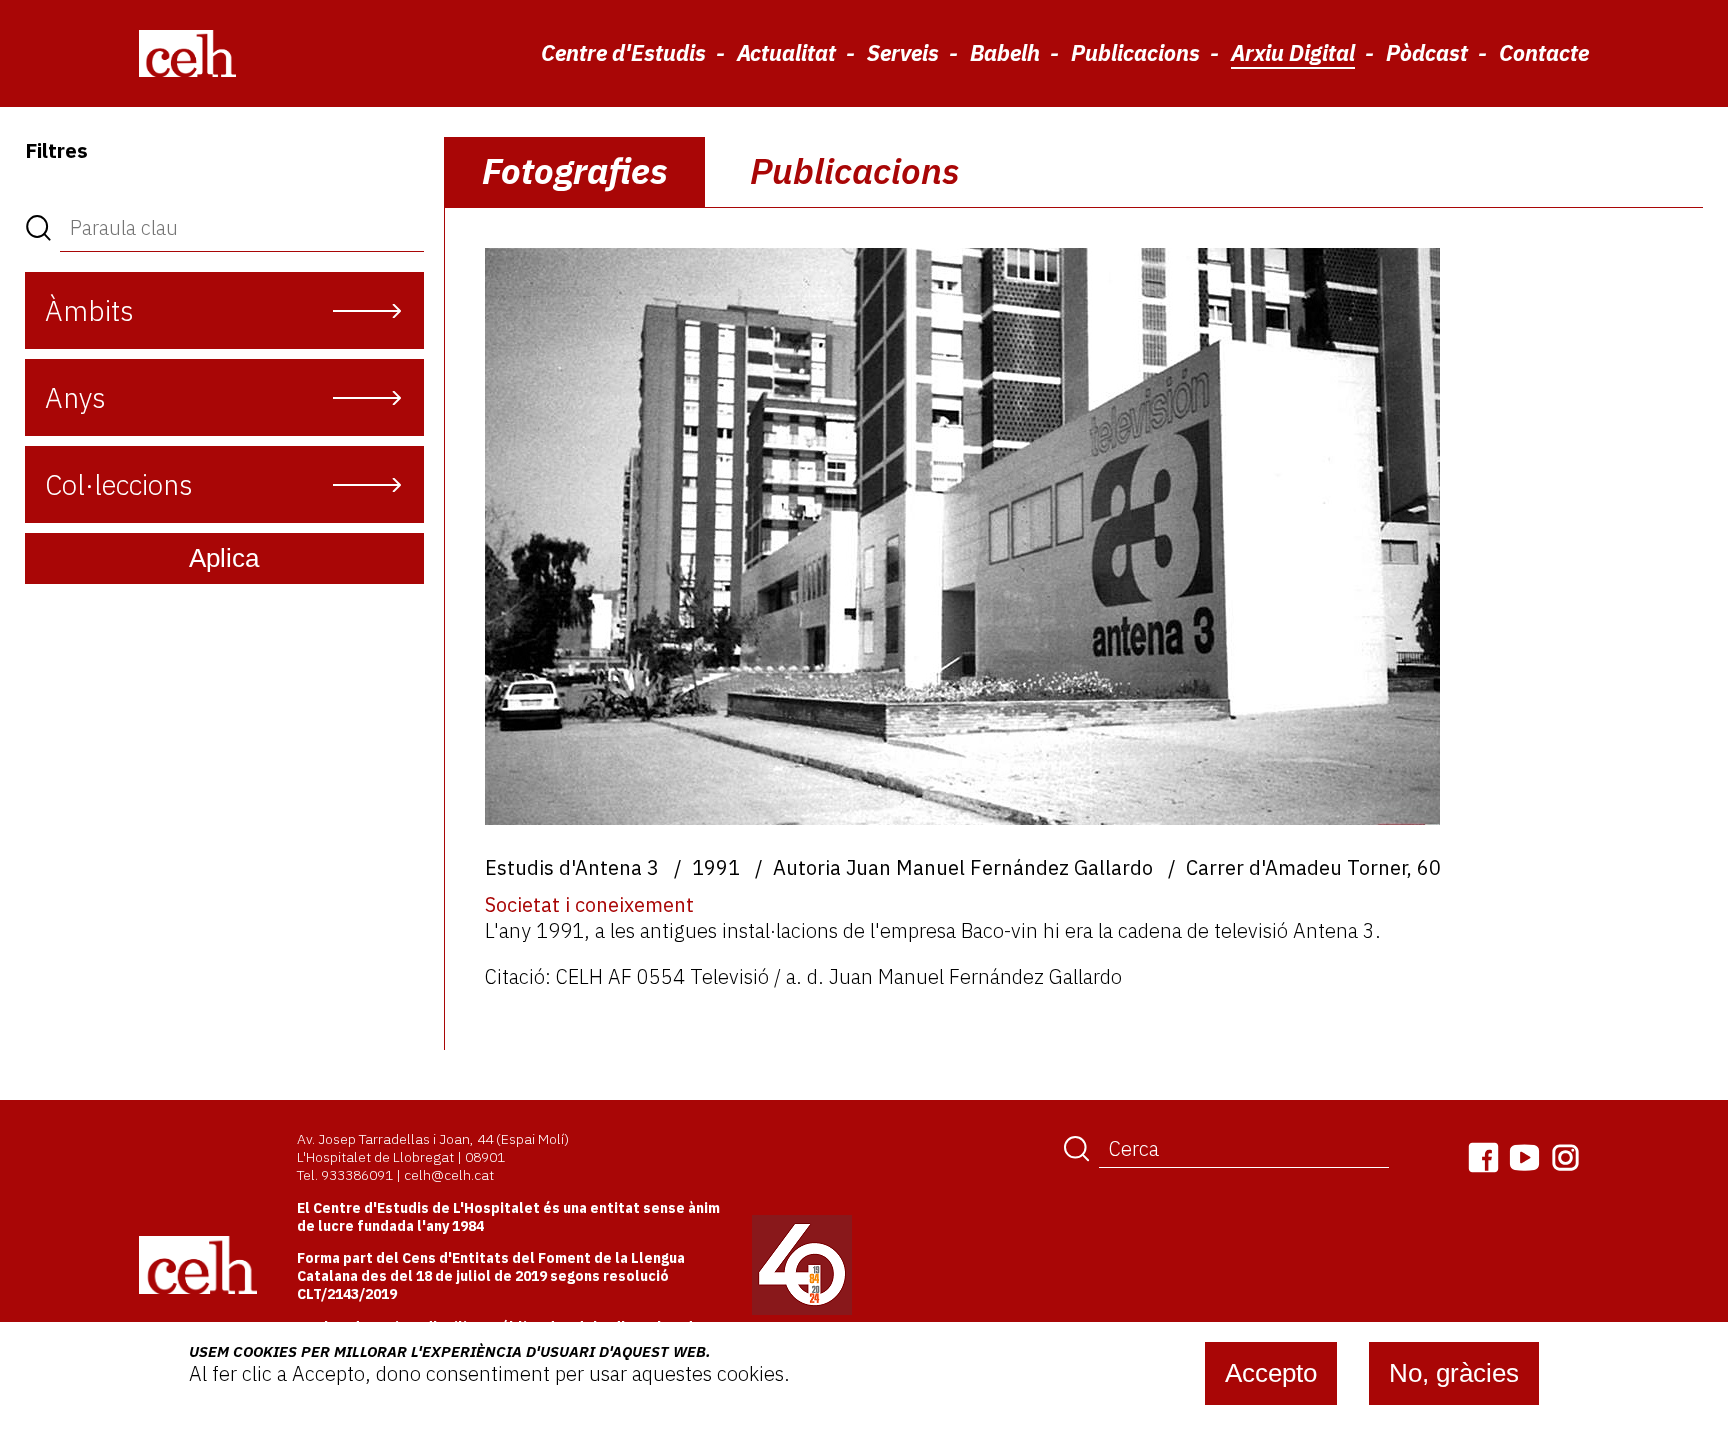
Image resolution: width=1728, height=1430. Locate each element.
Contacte (1544, 52)
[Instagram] (1565, 1157)
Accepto (1271, 1373)
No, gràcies (1454, 1373)
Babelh (1005, 52)
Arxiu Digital (1293, 52)
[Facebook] (1483, 1157)
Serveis (903, 52)
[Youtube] (1524, 1157)
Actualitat (786, 52)
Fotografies (575, 170)
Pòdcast (1427, 52)
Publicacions (1135, 52)
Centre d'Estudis (623, 52)
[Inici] (187, 52)
